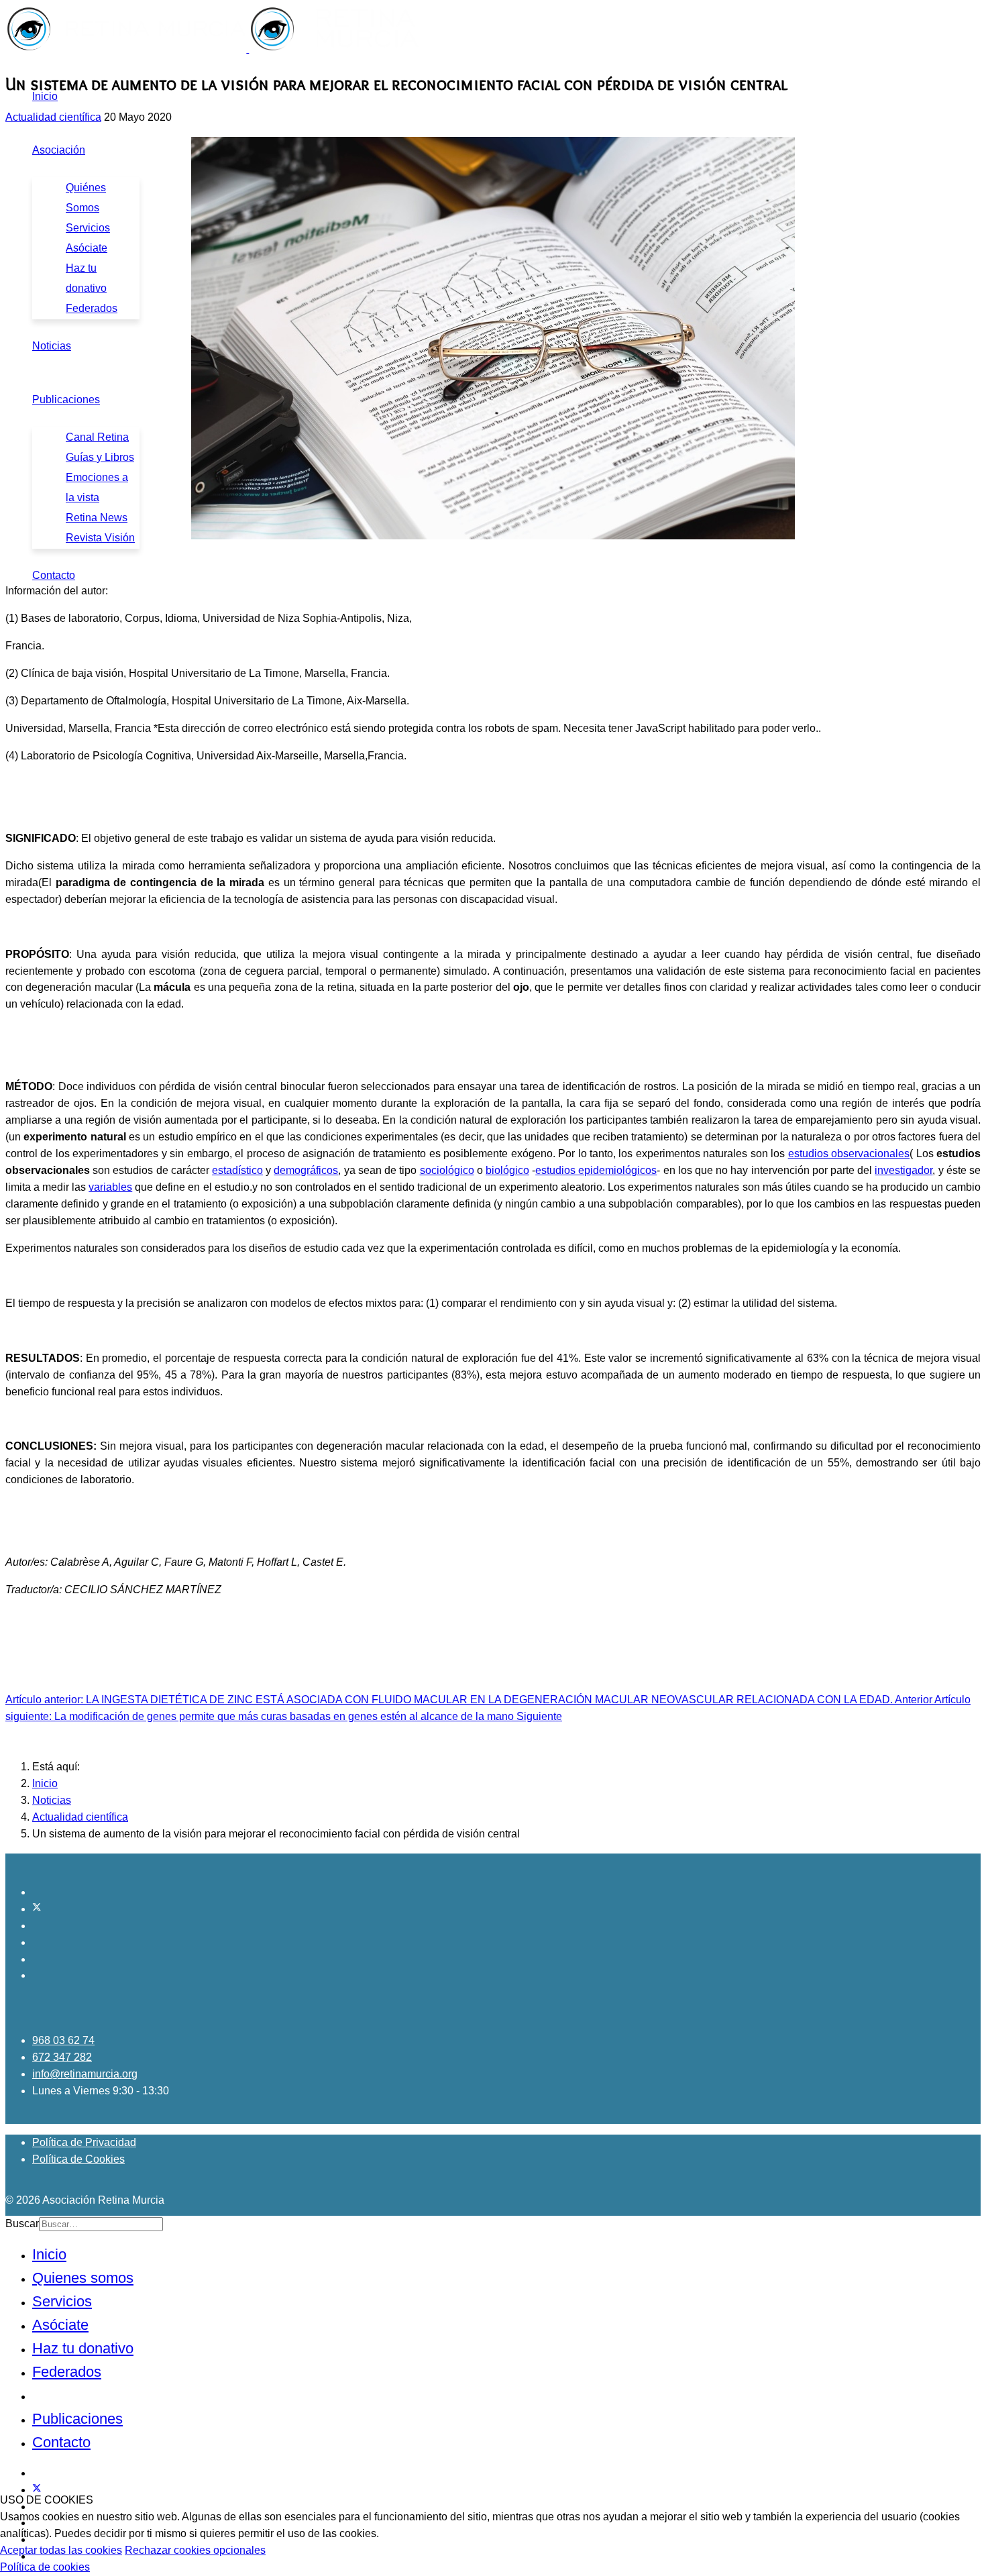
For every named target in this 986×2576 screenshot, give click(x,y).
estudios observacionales (849, 1153)
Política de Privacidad (84, 2142)
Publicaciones (66, 399)
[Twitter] (37, 1909)
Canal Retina (97, 437)
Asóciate (87, 248)
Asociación (59, 150)
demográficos (306, 1170)
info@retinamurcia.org (85, 2074)
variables (110, 1187)
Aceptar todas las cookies (61, 2550)
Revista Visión (100, 538)
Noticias (52, 346)
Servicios (88, 228)
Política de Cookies (78, 2159)
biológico (507, 1170)
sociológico (447, 1170)
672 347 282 (62, 2057)
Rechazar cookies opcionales (195, 2550)
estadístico (237, 1170)
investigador (903, 1170)
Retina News (97, 518)
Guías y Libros (100, 457)
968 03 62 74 (63, 2040)
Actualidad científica (53, 117)
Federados (92, 308)
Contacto (54, 575)
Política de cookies (45, 2567)
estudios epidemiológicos (596, 1170)
